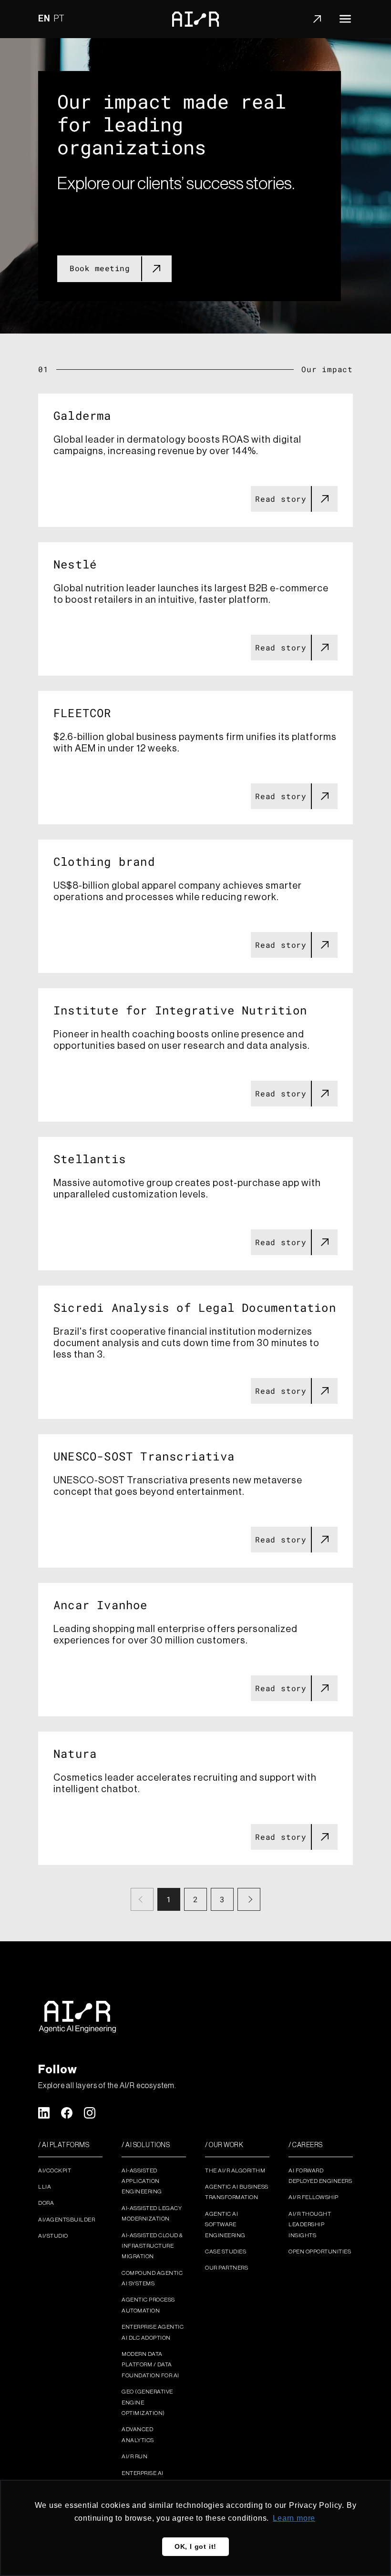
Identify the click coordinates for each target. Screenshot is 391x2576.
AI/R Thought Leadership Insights (310, 2225)
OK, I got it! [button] (195, 2546)
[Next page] (249, 1899)
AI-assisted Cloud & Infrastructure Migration (152, 2246)
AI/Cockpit (55, 2170)
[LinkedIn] (44, 2113)
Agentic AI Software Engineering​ (225, 2225)
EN (44, 19)
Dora (46, 2203)
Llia (45, 2187)
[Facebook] (67, 2113)
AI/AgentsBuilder (67, 2220)
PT (60, 19)
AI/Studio (53, 2236)
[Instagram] (90, 2113)
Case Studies (226, 2251)
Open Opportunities (320, 2251)
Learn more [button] (294, 2518)
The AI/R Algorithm (235, 2170)
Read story (281, 499)
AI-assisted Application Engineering (142, 2181)
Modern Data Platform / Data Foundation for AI (150, 2365)
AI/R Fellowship (314, 2197)
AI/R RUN (134, 2456)
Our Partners (226, 2268)
